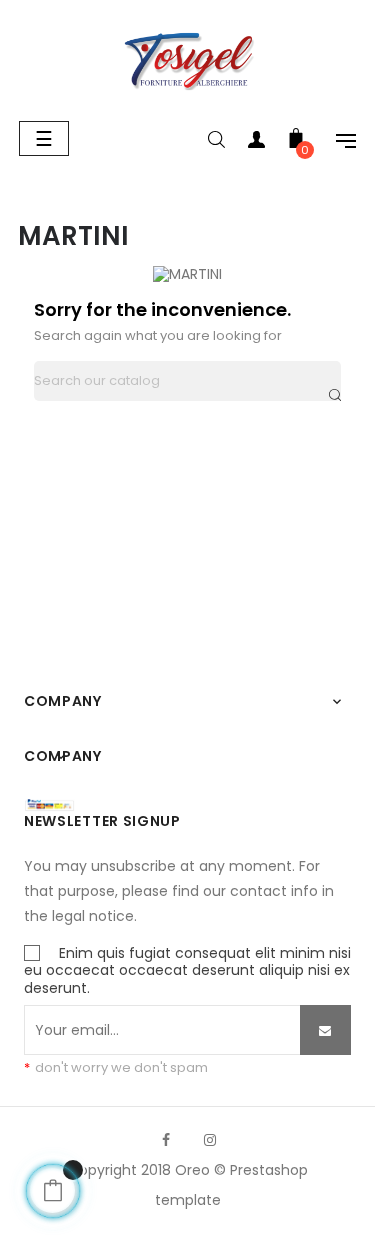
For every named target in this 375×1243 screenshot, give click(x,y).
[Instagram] (210, 1140)
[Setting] (336, 143)
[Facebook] (166, 1140)
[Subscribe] (325, 1030)
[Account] (256, 143)
